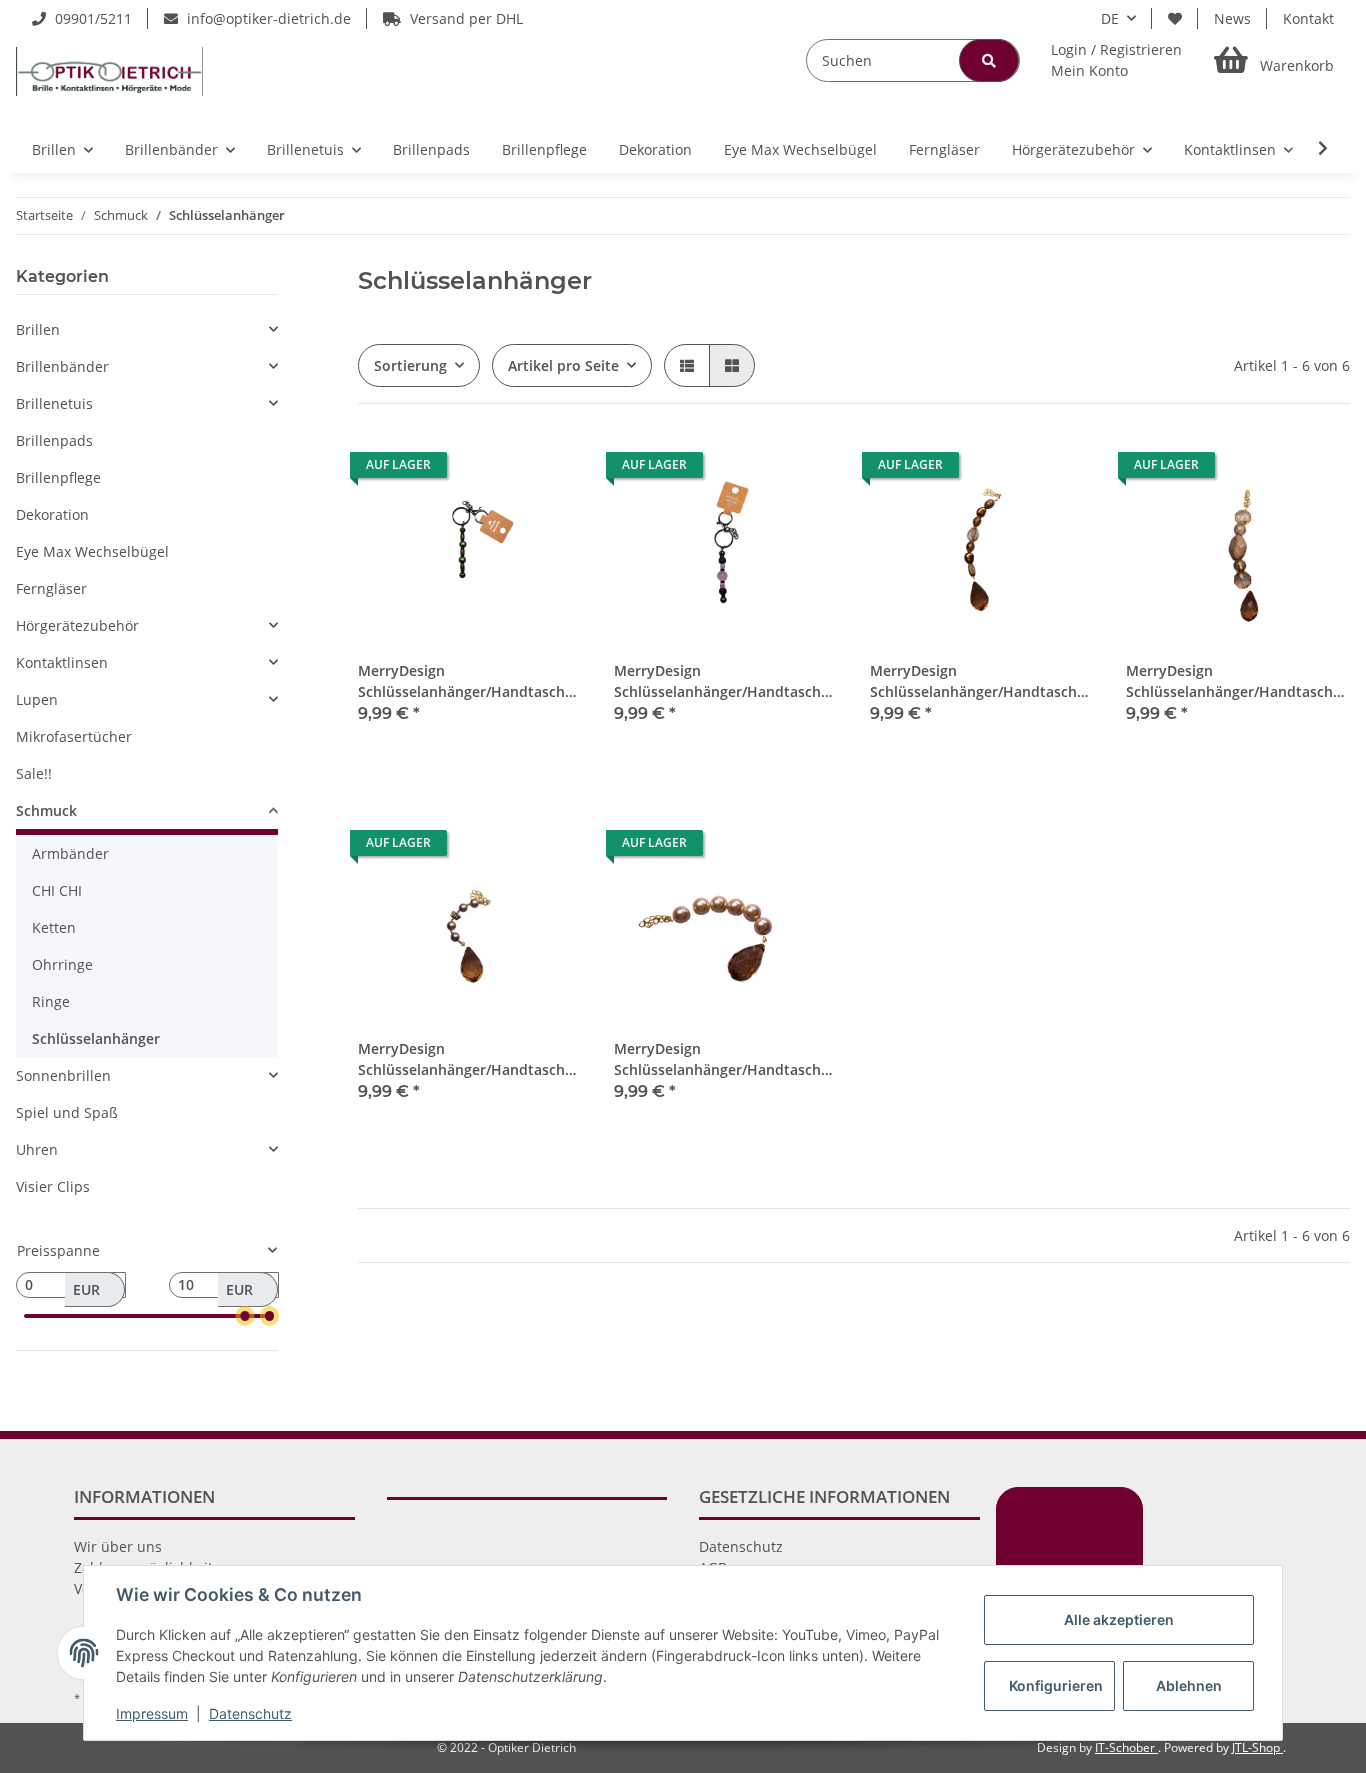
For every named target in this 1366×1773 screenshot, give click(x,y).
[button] (1116, 60)
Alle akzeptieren (1119, 1619)
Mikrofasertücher (74, 736)
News (1232, 18)
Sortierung (410, 365)
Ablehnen (1189, 1685)
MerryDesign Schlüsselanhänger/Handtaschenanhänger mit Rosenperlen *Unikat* (1238, 681)
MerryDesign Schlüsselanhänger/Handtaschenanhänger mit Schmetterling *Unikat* (470, 1059)
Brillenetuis (54, 403)
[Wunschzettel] (1175, 18)
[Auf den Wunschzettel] (548, 470)
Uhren (37, 1149)
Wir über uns (118, 1546)
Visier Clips (53, 1186)
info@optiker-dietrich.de (267, 18)
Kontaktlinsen (62, 662)
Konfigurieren (1056, 1685)
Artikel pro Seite (563, 365)
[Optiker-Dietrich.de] (109, 71)
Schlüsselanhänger (96, 1038)
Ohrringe (62, 964)
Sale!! (34, 773)
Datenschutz (741, 1546)
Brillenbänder (62, 366)
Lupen (37, 699)
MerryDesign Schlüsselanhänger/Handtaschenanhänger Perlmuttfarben (726, 1059)
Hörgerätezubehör (77, 625)
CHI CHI (57, 890)
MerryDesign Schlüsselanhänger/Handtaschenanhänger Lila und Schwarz (726, 681)
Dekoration (52, 514)
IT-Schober (1126, 1747)
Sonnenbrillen (63, 1075)
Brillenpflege (58, 477)
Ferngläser (51, 588)
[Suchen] (989, 60)
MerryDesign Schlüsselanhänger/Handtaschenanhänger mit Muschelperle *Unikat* (982, 681)
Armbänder (70, 853)
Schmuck (46, 810)
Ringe (51, 1001)
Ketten (54, 927)
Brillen (38, 329)
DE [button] (1110, 18)
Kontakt (1308, 18)
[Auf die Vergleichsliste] (496, 470)
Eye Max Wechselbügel (92, 551)
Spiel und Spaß (67, 1112)
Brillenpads (54, 440)
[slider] (245, 1316)
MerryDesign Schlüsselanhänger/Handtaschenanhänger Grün (470, 681)
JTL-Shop (1257, 1747)
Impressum (152, 1713)
